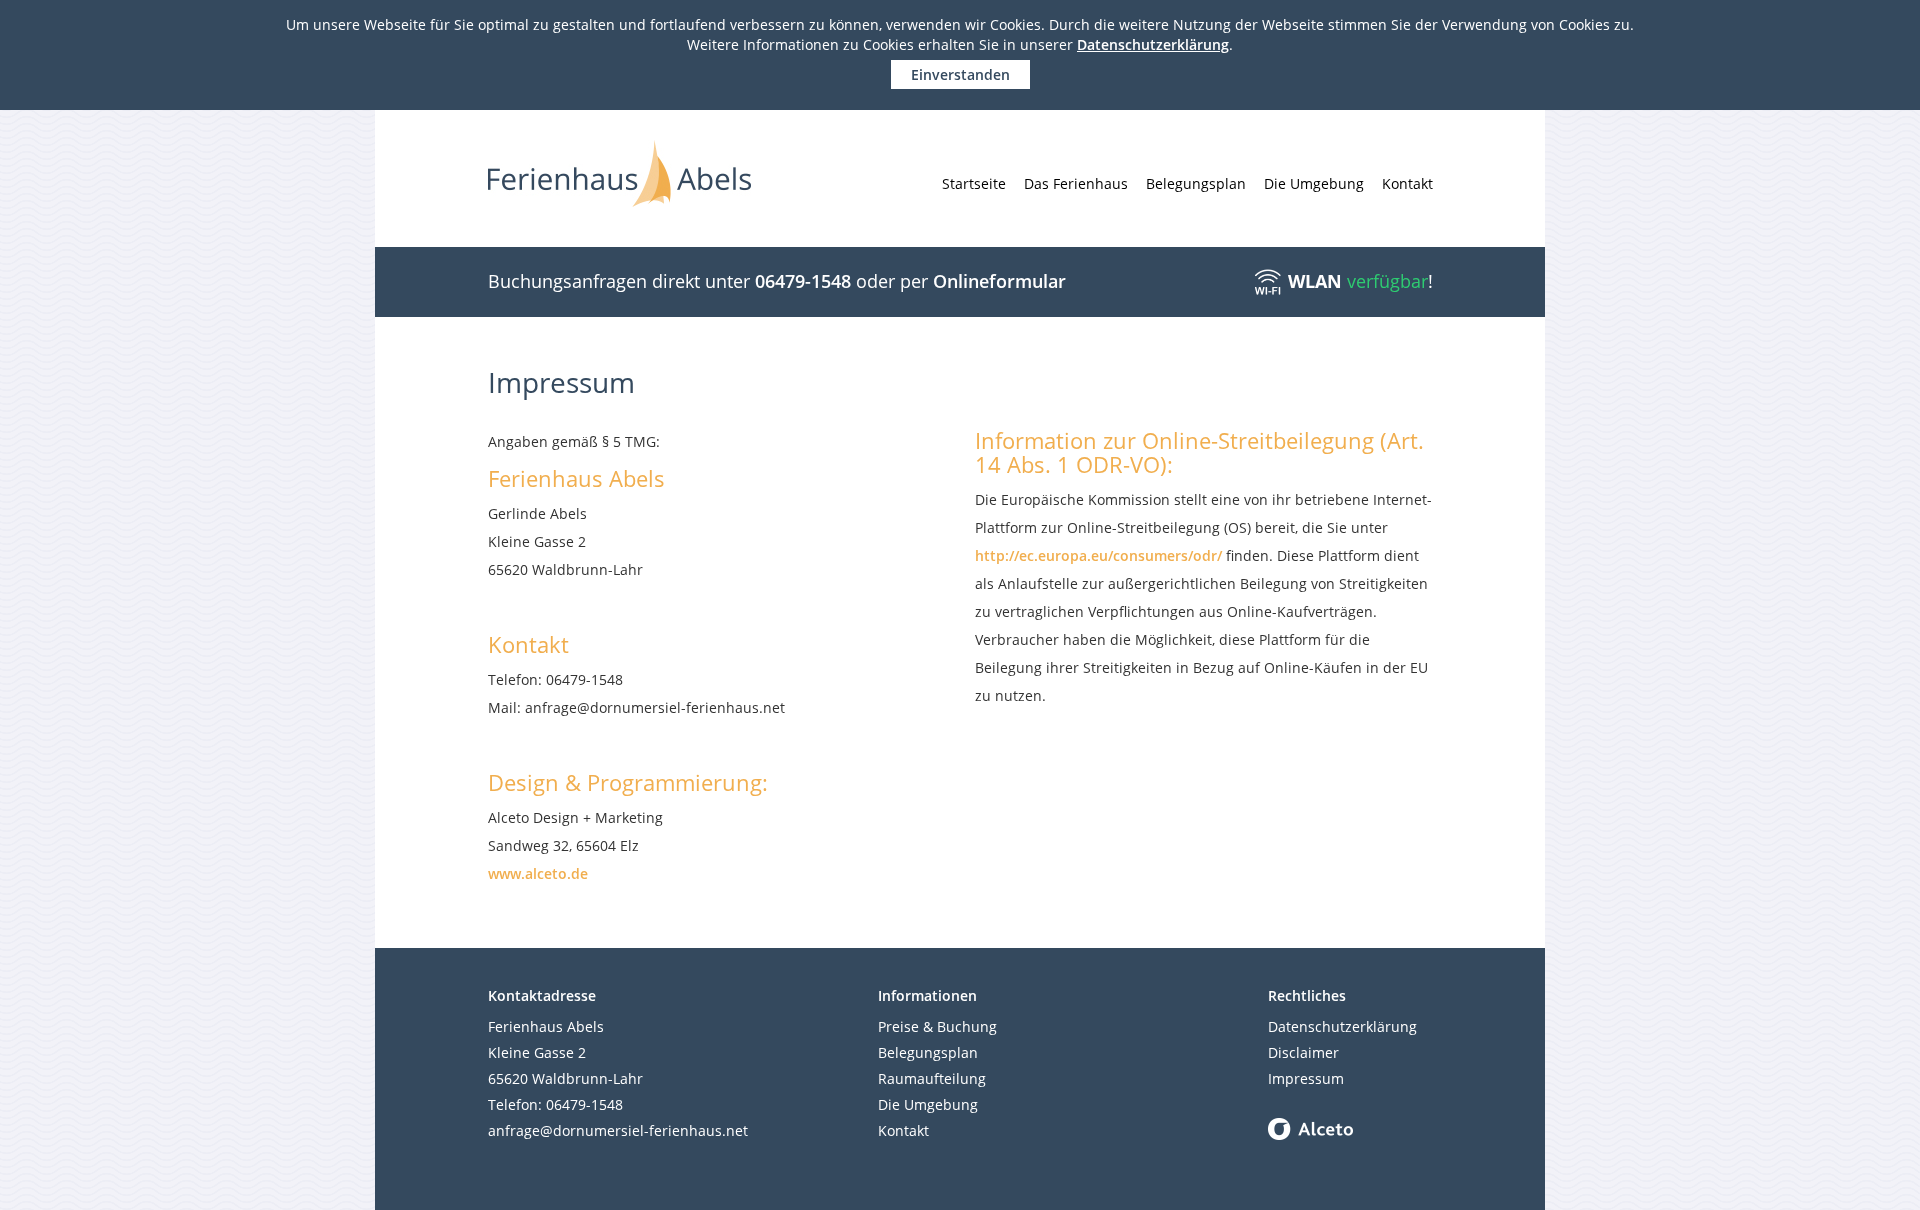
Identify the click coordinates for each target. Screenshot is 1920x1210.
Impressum (1306, 1078)
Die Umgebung (1314, 183)
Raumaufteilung (932, 1078)
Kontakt (1407, 183)
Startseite (974, 183)
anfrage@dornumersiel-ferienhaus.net (618, 1130)
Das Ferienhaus (1076, 183)
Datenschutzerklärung (1153, 44)
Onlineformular (999, 281)
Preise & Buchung (937, 1026)
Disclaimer (1303, 1052)
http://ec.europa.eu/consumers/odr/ (1098, 555)
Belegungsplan (1196, 183)
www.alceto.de (538, 873)
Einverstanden (960, 74)
